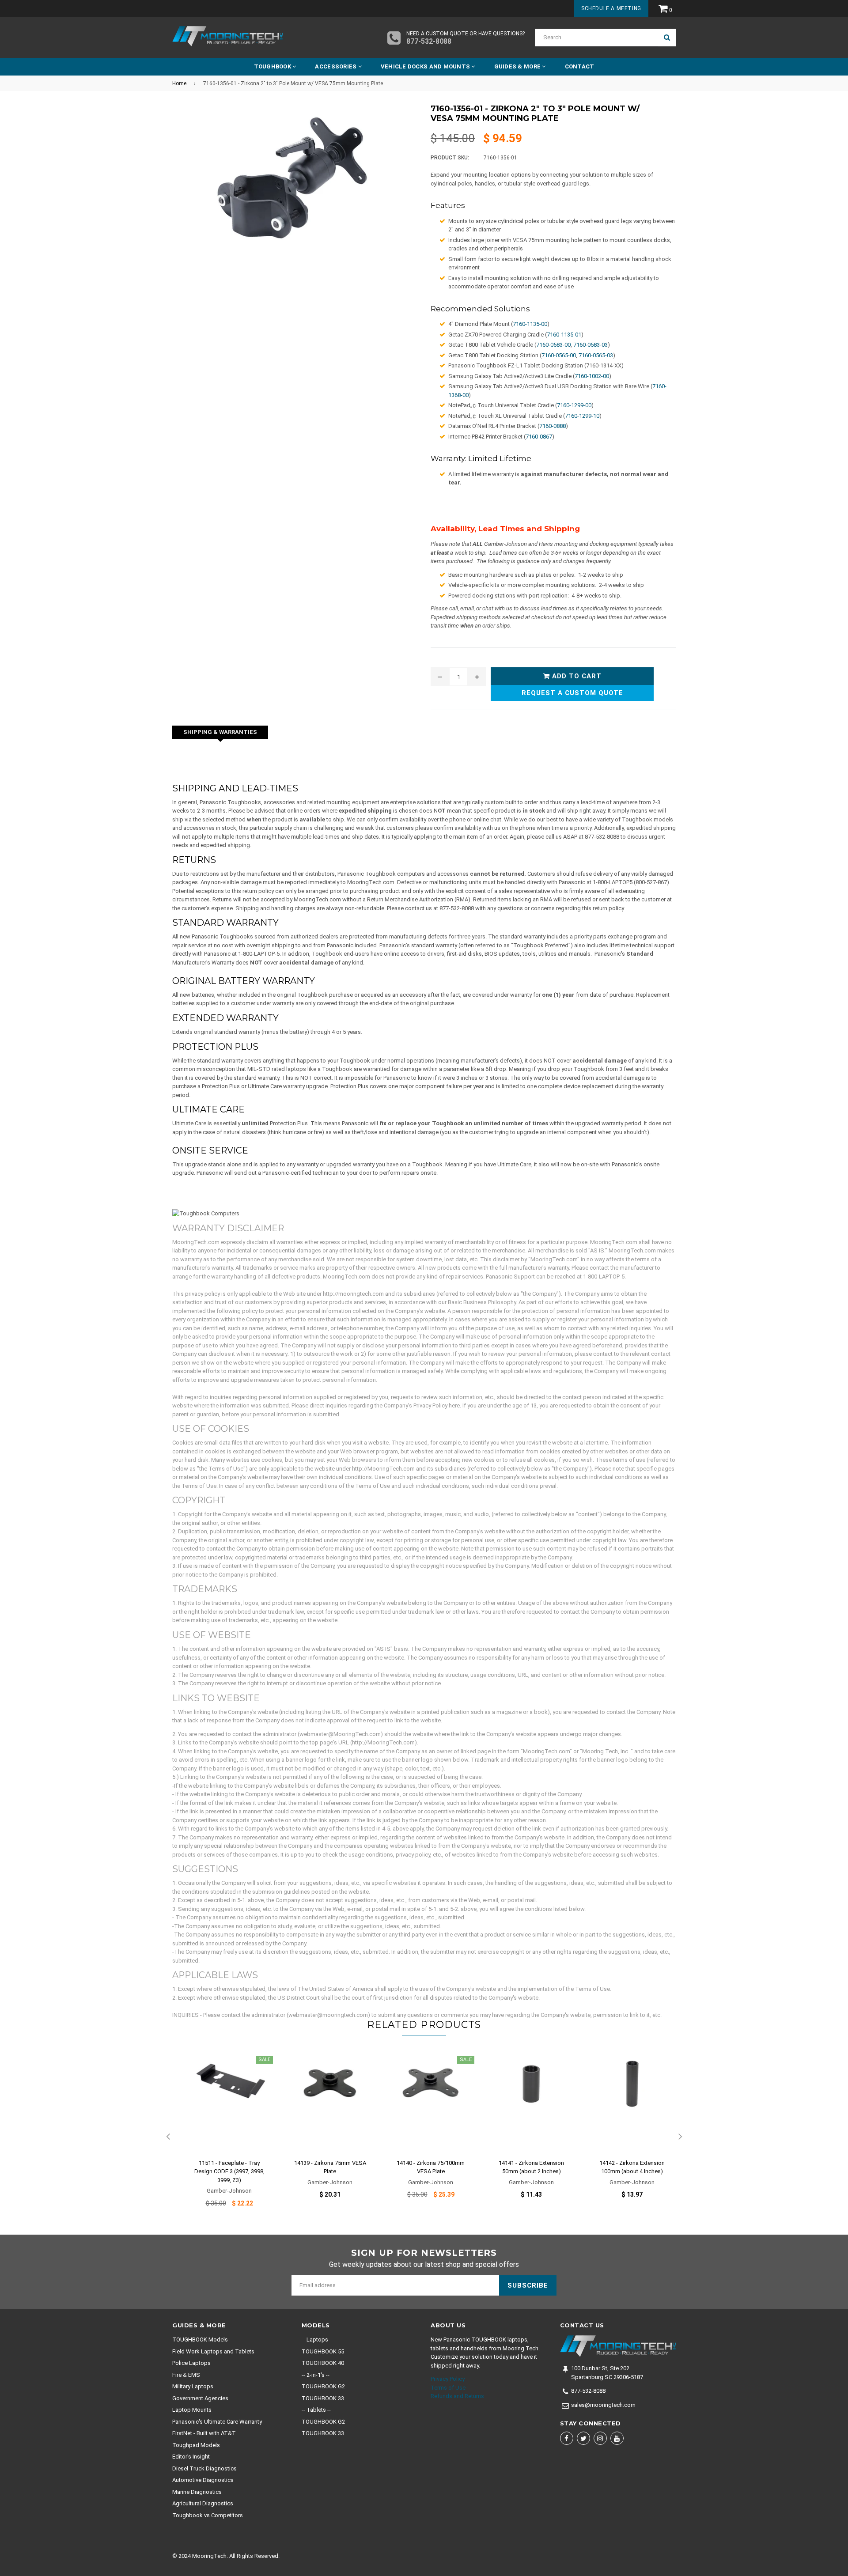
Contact (580, 66)
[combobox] (596, 38)
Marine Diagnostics (197, 2492)
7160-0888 (553, 426)
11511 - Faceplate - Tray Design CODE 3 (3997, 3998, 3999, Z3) (229, 2171)
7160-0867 (539, 437)
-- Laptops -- (317, 2340)
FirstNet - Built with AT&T (204, 2433)
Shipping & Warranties (220, 732)
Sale (264, 2060)
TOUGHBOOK (273, 66)
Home (179, 83)
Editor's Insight (191, 2457)
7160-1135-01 (564, 335)
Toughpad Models (196, 2445)
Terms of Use (448, 2388)
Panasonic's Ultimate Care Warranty (217, 2422)
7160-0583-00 (553, 345)
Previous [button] (168, 2137)
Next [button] (680, 2137)
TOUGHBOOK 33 (323, 2398)
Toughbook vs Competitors (208, 2515)
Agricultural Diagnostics (203, 2503)
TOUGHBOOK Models (200, 2340)
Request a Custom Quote (572, 693)
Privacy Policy (448, 2379)
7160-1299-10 (582, 416)
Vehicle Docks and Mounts (426, 66)
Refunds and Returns (457, 2396)
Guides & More (518, 66)
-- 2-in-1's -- (316, 2375)
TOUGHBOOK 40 (323, 2363)
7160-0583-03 (591, 345)
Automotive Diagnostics (203, 2480)
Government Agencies (200, 2398)
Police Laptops (191, 2363)
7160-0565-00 (559, 355)
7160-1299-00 (574, 405)
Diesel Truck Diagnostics (204, 2468)
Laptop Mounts (192, 2410)
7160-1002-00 (592, 376)
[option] (223, 2137)
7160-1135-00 (530, 324)
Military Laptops (193, 2386)
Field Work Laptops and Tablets (213, 2351)
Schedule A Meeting (611, 8)
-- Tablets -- (316, 2410)
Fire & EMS (186, 2375)
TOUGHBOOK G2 (323, 2386)
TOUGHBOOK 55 (323, 2351)
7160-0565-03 (596, 355)
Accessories (336, 66)
